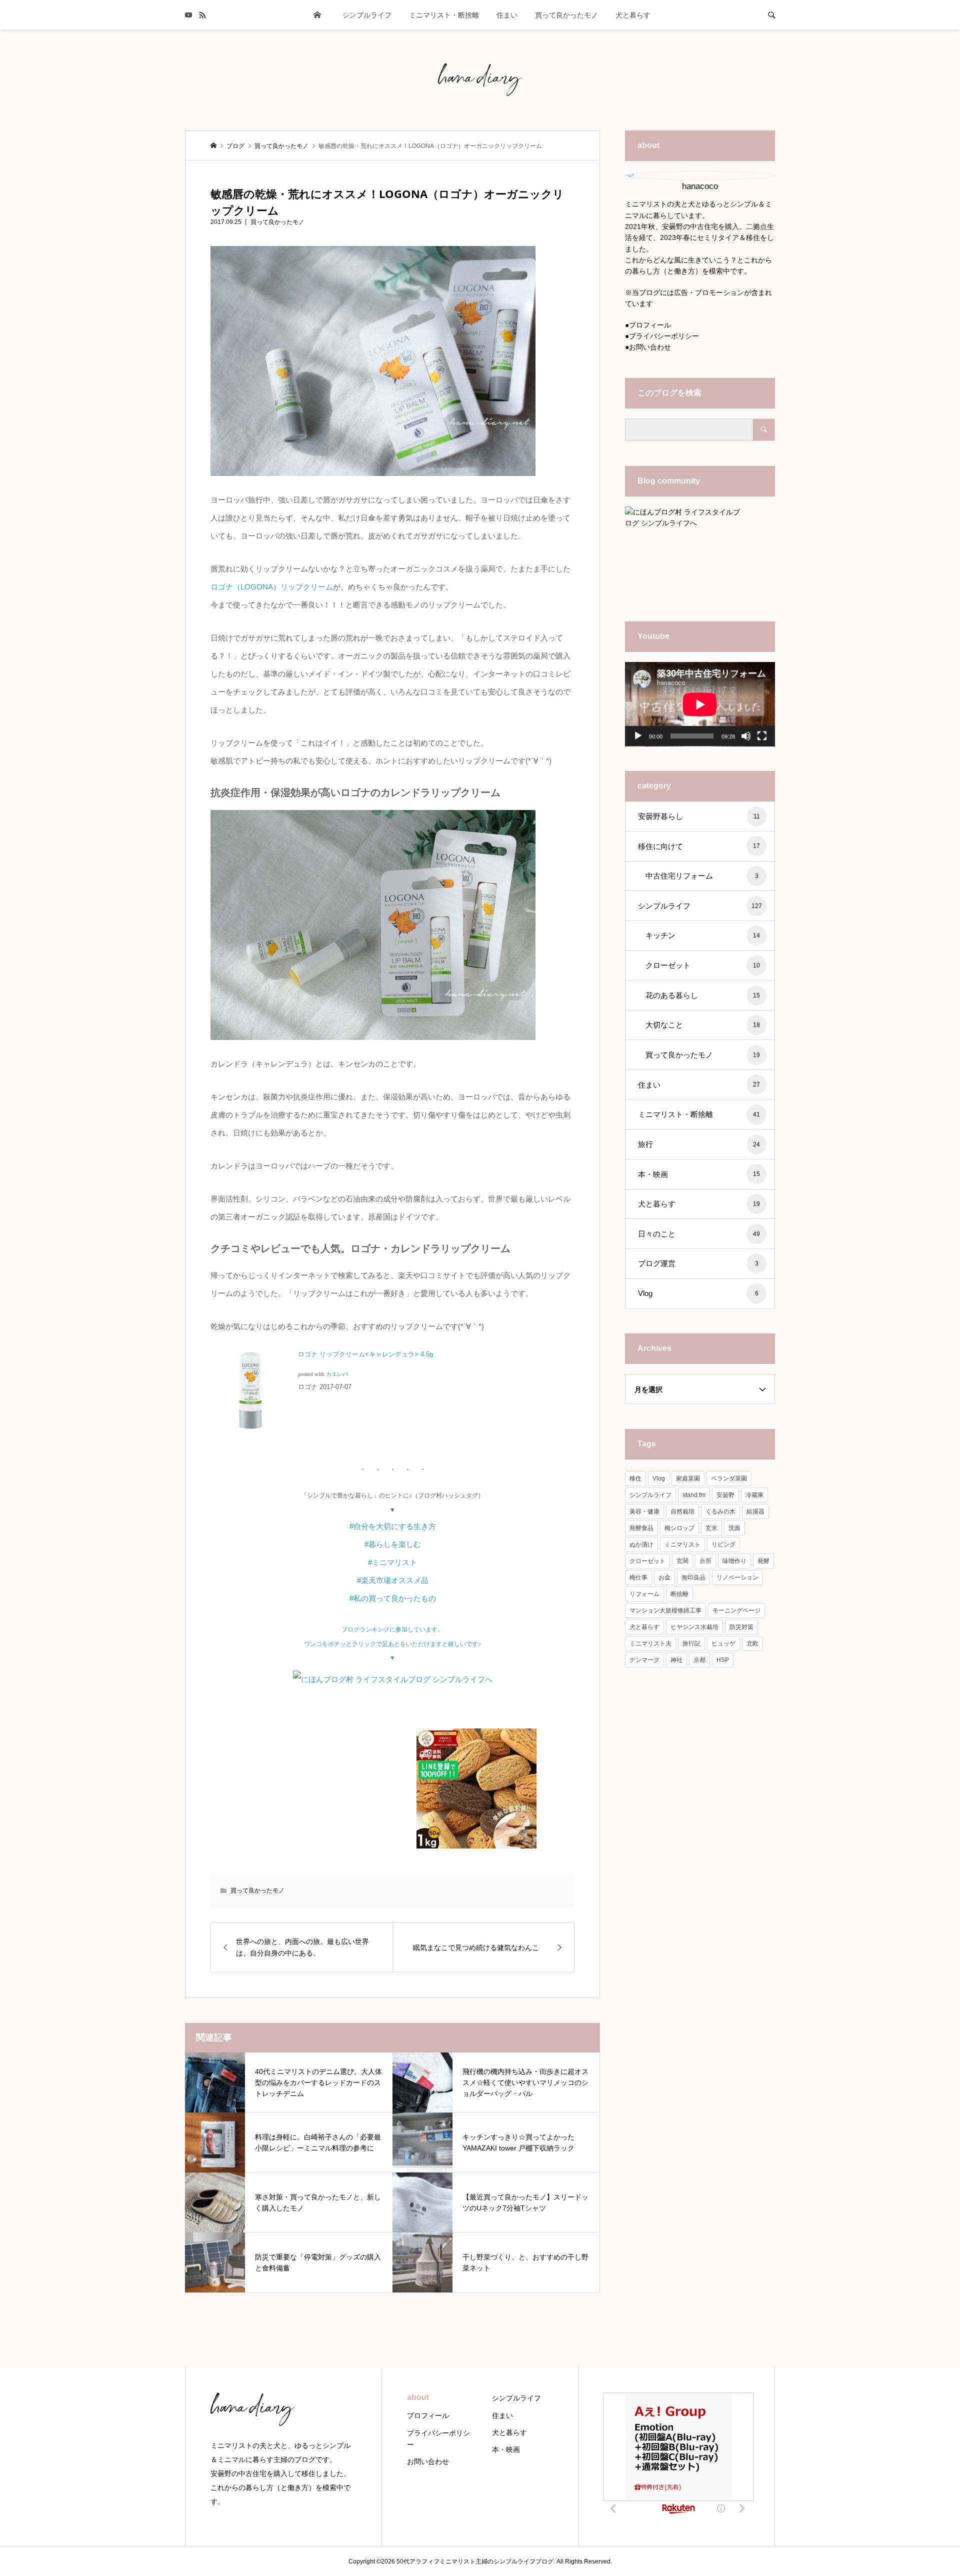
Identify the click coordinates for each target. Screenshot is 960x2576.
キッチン (703, 935)
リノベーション (737, 1577)
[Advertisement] (323, 1786)
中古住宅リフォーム (702, 876)
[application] (700, 704)
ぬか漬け (641, 1544)
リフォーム (644, 1594)
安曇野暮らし (699, 816)
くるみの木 (720, 1511)
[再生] (638, 736)
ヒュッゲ (723, 1643)
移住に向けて (699, 846)
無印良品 (693, 1577)
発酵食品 (641, 1528)
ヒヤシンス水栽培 (694, 1627)
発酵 (763, 1561)
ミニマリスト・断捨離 (444, 15)
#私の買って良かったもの (393, 1598)
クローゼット (703, 965)
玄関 (682, 1561)
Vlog (698, 1293)
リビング (723, 1544)
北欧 (752, 1643)
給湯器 (755, 1511)
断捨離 (679, 1594)
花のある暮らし (703, 995)
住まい (507, 15)
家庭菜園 (688, 1478)
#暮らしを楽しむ (393, 1544)
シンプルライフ (367, 15)
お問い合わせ (650, 347)
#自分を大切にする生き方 (393, 1526)
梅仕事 (638, 1577)
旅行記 (691, 1643)
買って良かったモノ (566, 15)
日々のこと (699, 1234)
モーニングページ (736, 1610)
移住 (635, 1478)
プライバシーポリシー (664, 336)
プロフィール (650, 325)
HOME (317, 15)
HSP (723, 1660)
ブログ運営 (698, 1263)
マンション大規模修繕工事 (665, 1610)
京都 (699, 1660)
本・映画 (699, 1174)
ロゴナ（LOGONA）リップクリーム (272, 587)
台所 (705, 1561)
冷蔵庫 (754, 1495)
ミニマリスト (682, 1544)
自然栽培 (682, 1511)
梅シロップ (679, 1528)
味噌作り (734, 1561)
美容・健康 (644, 1511)
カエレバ (337, 1374)
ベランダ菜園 (729, 1478)
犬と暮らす (633, 15)
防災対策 (741, 1627)
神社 (676, 1660)
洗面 (734, 1528)
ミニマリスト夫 (650, 1643)
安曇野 (725, 1495)
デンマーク (644, 1660)
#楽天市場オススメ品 (393, 1580)
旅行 (699, 1144)
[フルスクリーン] (762, 736)
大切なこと (703, 1025)
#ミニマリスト (392, 1562)
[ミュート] (746, 736)
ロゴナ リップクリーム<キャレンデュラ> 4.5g (365, 1354)
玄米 (711, 1528)
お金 (664, 1577)
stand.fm (694, 1495)
